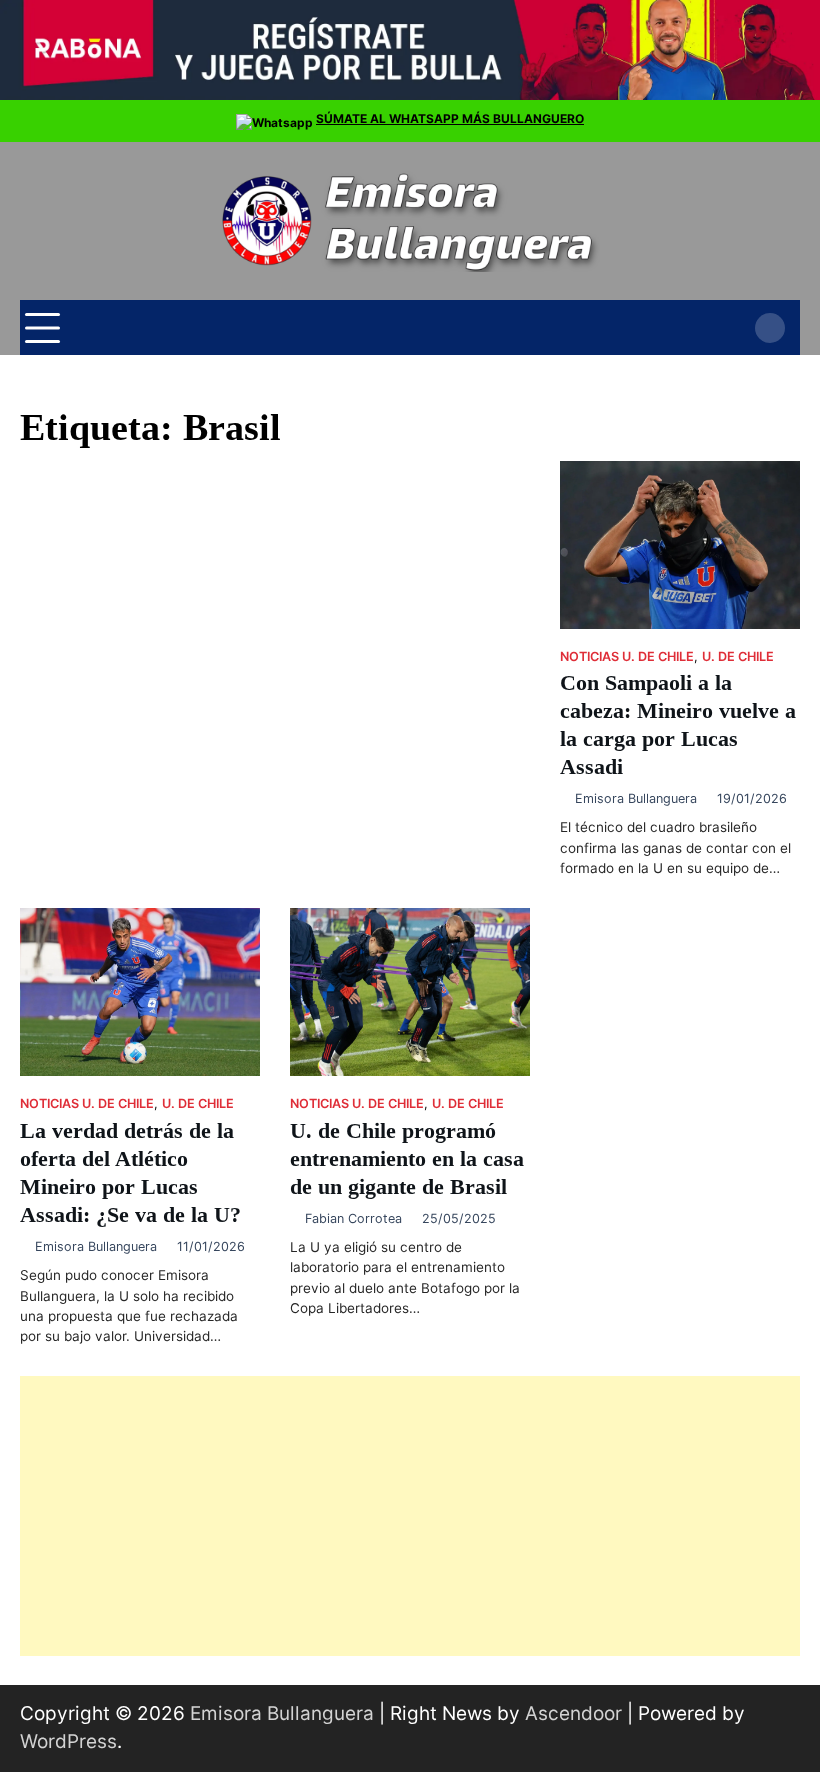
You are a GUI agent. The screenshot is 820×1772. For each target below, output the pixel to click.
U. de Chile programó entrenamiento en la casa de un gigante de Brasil (407, 1159)
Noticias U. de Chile (627, 656)
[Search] (770, 328)
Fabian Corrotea (353, 1218)
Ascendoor (573, 1713)
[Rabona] (410, 95)
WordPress (68, 1741)
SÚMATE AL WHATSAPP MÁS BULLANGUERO (450, 118)
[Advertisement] (410, 1516)
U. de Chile (738, 656)
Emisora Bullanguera (636, 798)
